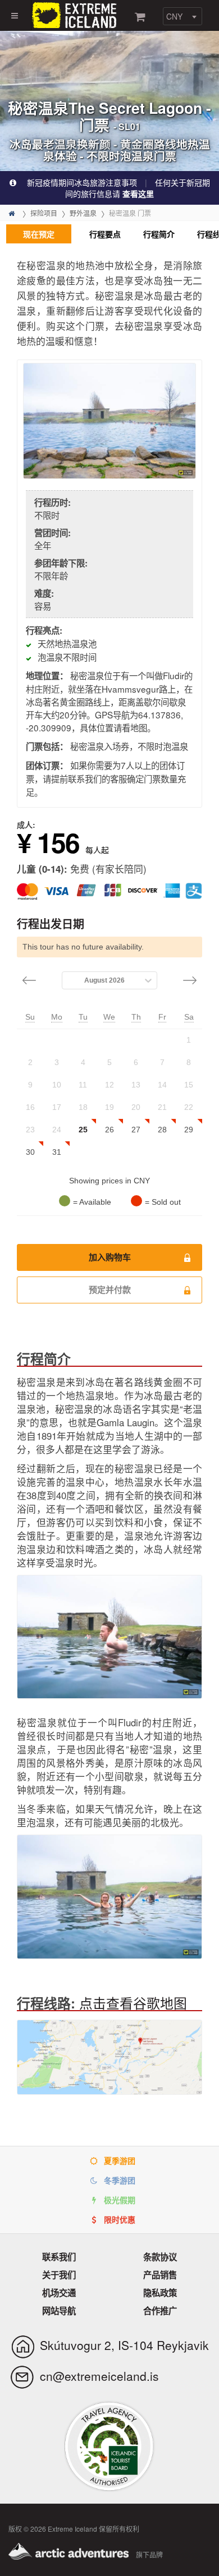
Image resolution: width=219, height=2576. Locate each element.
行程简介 (159, 234)
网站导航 (59, 2311)
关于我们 (59, 2275)
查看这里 (138, 193)
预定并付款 (110, 1290)
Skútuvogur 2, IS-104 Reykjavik (124, 2345)
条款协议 (160, 2257)
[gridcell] (189, 1040)
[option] (109, 421)
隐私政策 (160, 2293)
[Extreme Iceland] (76, 14)
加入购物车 (110, 1257)
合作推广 (160, 2311)
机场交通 (59, 2293)
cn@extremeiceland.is (99, 2376)
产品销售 (160, 2275)
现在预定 (39, 234)
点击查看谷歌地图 (133, 2003)
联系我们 (59, 2257)
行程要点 (105, 234)
